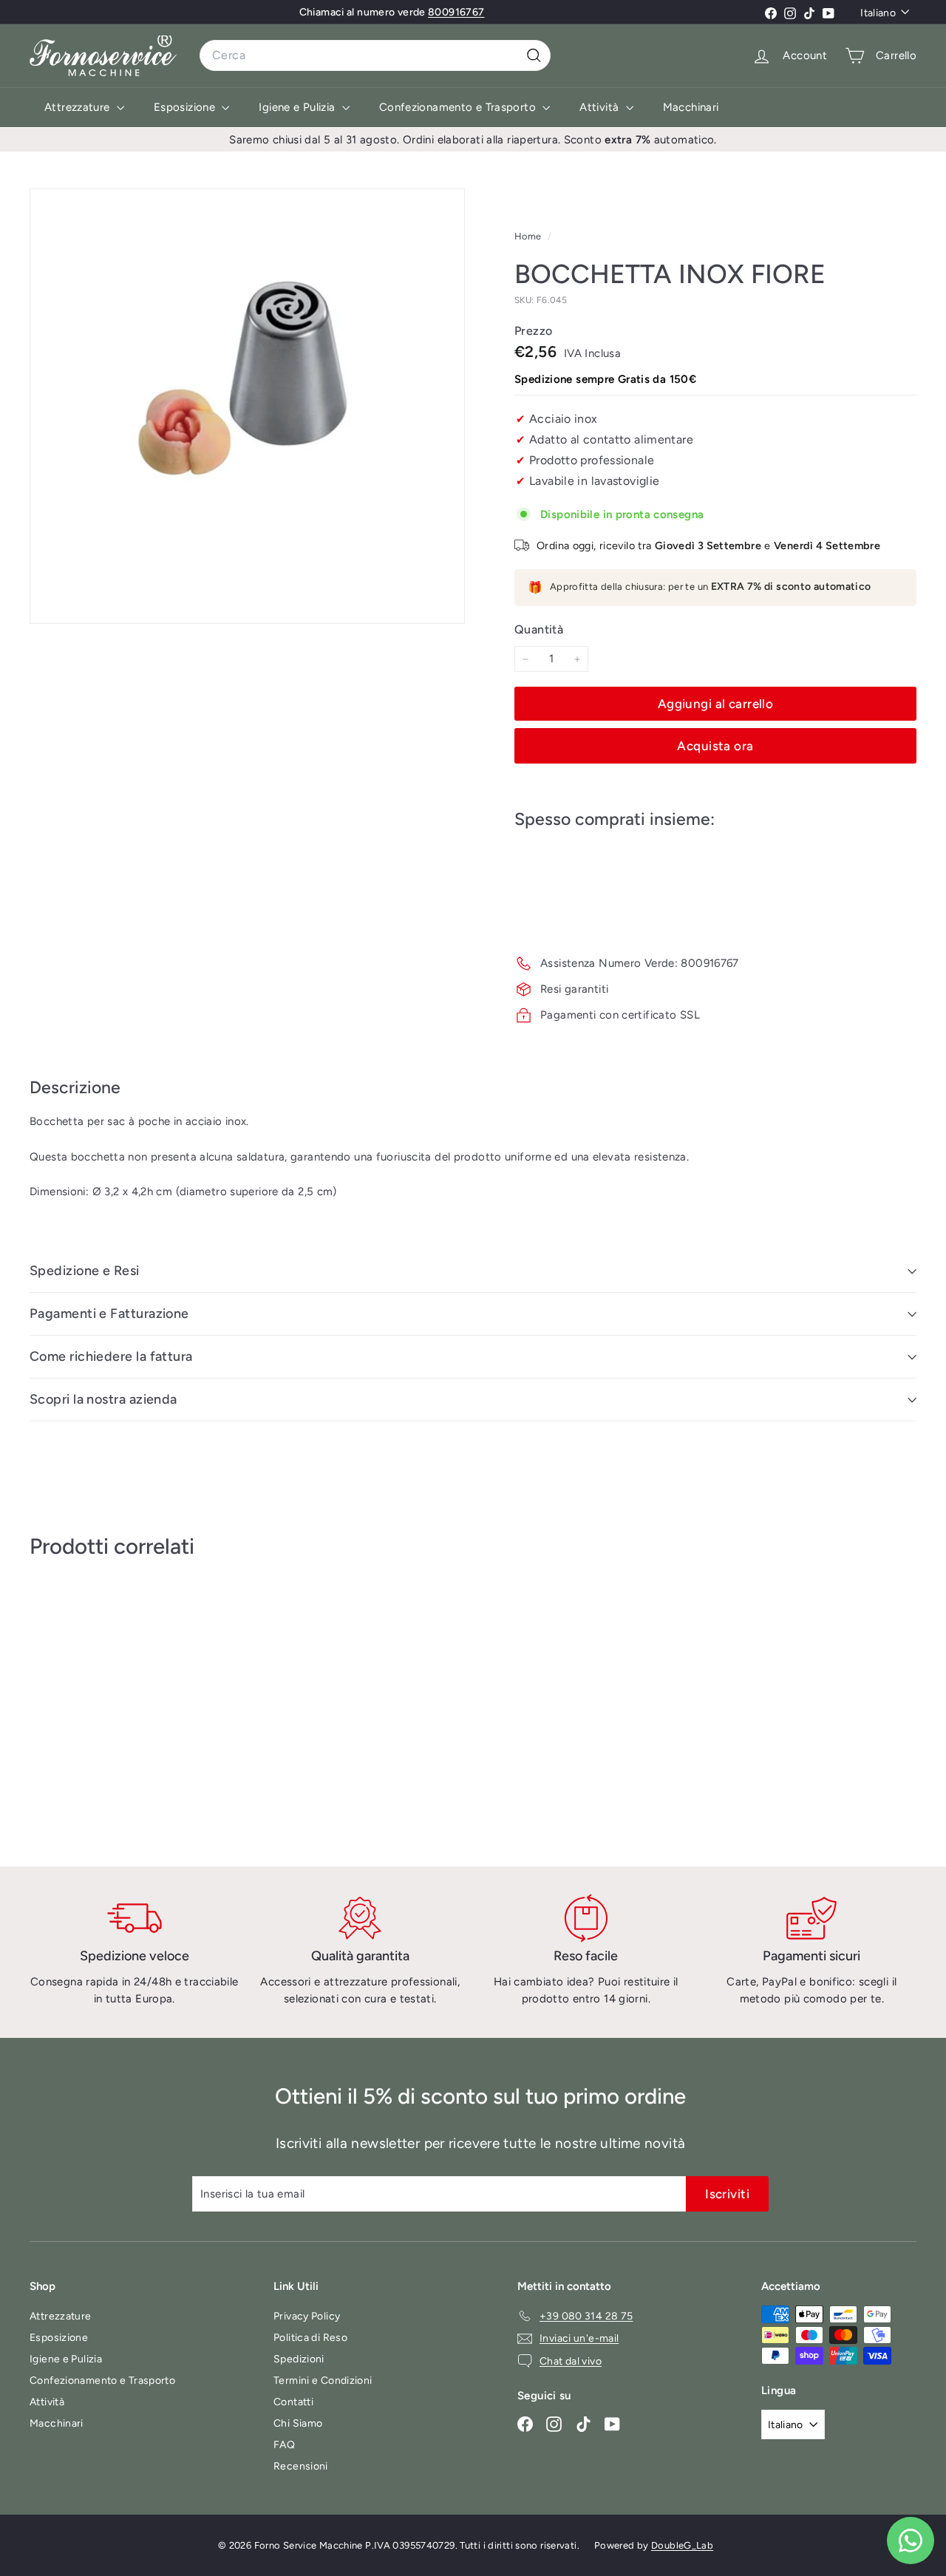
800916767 (456, 12)
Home (529, 236)
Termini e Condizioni (323, 2380)
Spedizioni (299, 2359)
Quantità (539, 629)
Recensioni (301, 2466)
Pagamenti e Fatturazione (109, 1314)
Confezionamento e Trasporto (459, 107)
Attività (600, 107)
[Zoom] (247, 406)
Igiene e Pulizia (298, 107)
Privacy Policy (307, 2316)
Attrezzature (79, 107)
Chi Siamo (298, 2423)
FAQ (284, 2445)
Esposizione (186, 107)
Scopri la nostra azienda (103, 1399)
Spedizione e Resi (85, 1271)
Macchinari (691, 107)
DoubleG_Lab (682, 2545)
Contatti (293, 2402)
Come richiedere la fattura (111, 1356)
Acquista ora (715, 746)
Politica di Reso (310, 2338)
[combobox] (375, 55)
